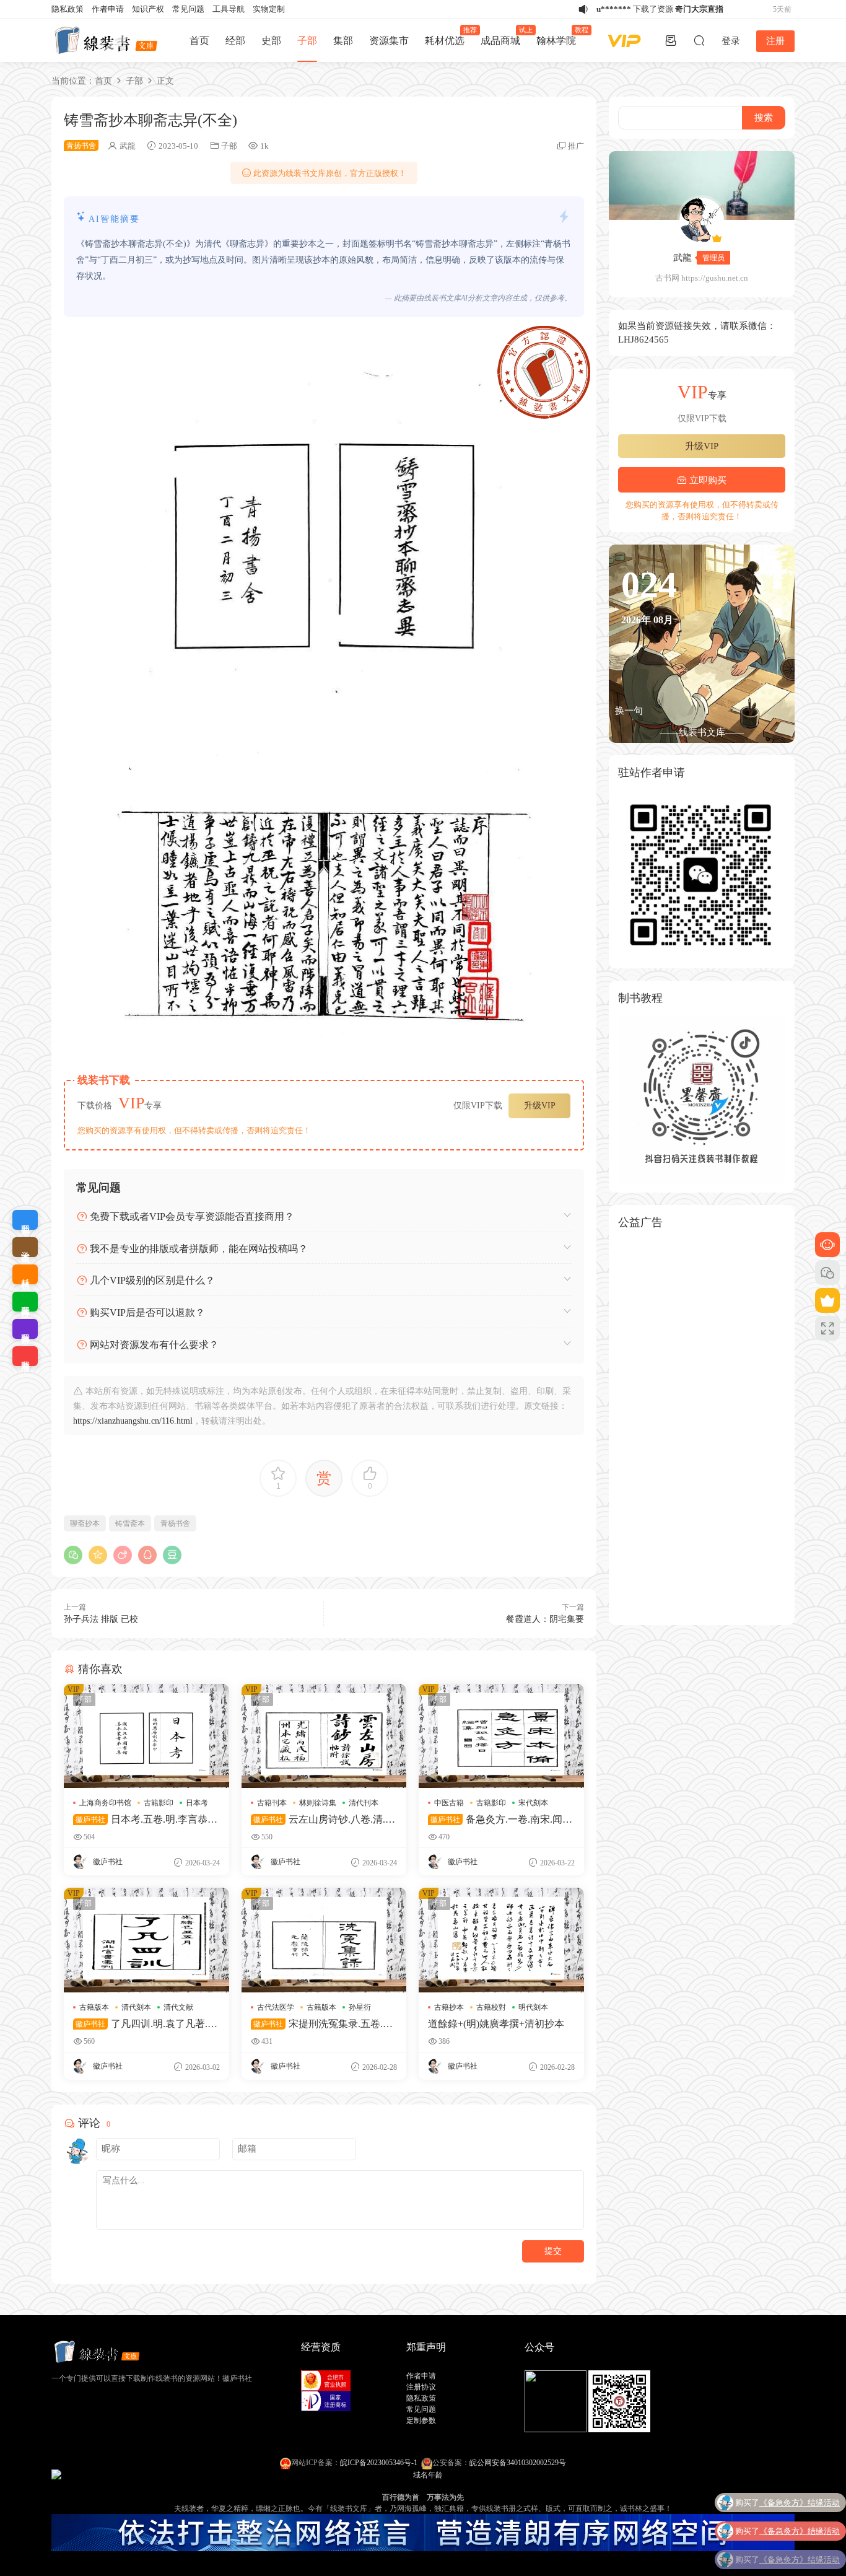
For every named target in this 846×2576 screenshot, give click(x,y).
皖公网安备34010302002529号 (518, 2463)
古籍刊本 (272, 1803)
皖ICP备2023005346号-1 (379, 2463)
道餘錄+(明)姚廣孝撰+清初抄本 (496, 2024)
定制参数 (421, 2420)
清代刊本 (364, 1803)
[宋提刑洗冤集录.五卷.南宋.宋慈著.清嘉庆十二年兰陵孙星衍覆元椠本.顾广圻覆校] (324, 1940)
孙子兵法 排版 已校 (101, 1619)
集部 (343, 41)
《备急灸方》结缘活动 (800, 2500)
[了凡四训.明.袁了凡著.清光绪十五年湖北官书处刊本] (146, 1940)
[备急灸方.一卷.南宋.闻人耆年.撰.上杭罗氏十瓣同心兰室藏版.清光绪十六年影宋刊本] (501, 1736)
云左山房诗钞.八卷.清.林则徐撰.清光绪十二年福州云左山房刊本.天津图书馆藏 (323, 1820)
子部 (307, 41)
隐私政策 (68, 9)
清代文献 (178, 2007)
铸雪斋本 (130, 1523)
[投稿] (671, 40)
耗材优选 (449, 36)
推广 (576, 146)
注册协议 (421, 2387)
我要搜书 (25, 1356)
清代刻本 (136, 2007)
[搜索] (699, 40)
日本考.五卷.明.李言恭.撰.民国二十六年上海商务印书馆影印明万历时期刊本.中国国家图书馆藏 (144, 1820)
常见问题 (188, 9)
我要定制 (25, 1220)
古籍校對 (491, 2007)
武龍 (128, 146)
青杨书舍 (175, 1523)
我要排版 (25, 1302)
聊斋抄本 (85, 1523)
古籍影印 (159, 1803)
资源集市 (389, 41)
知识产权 (148, 9)
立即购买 (707, 480)
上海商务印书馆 (105, 1803)
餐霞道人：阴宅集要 (545, 1619)
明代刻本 (533, 2007)
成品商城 (504, 36)
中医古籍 (449, 1803)
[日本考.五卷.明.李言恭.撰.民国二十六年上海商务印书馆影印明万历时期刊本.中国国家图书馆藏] (146, 1736)
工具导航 (229, 9)
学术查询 (25, 1247)
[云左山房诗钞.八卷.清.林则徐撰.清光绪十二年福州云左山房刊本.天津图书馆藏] (324, 1736)
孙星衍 (360, 2007)
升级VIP (540, 1106)
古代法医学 (276, 2007)
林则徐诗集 (318, 1803)
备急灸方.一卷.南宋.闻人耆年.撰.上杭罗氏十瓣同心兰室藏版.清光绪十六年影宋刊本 (500, 1820)
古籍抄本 (449, 2007)
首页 (199, 41)
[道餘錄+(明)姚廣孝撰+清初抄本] (501, 1940)
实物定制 (269, 9)
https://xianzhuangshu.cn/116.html (133, 1421)
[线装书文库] (107, 40)
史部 (271, 41)
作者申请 (108, 9)
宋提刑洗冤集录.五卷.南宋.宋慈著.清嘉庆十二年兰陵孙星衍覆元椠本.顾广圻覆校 (323, 2024)
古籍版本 (94, 2007)
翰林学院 (560, 36)
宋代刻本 (533, 1803)
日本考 (197, 1803)
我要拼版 (25, 1329)
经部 (235, 41)
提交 (553, 2251)
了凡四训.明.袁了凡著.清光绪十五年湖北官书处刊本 (145, 2024)
